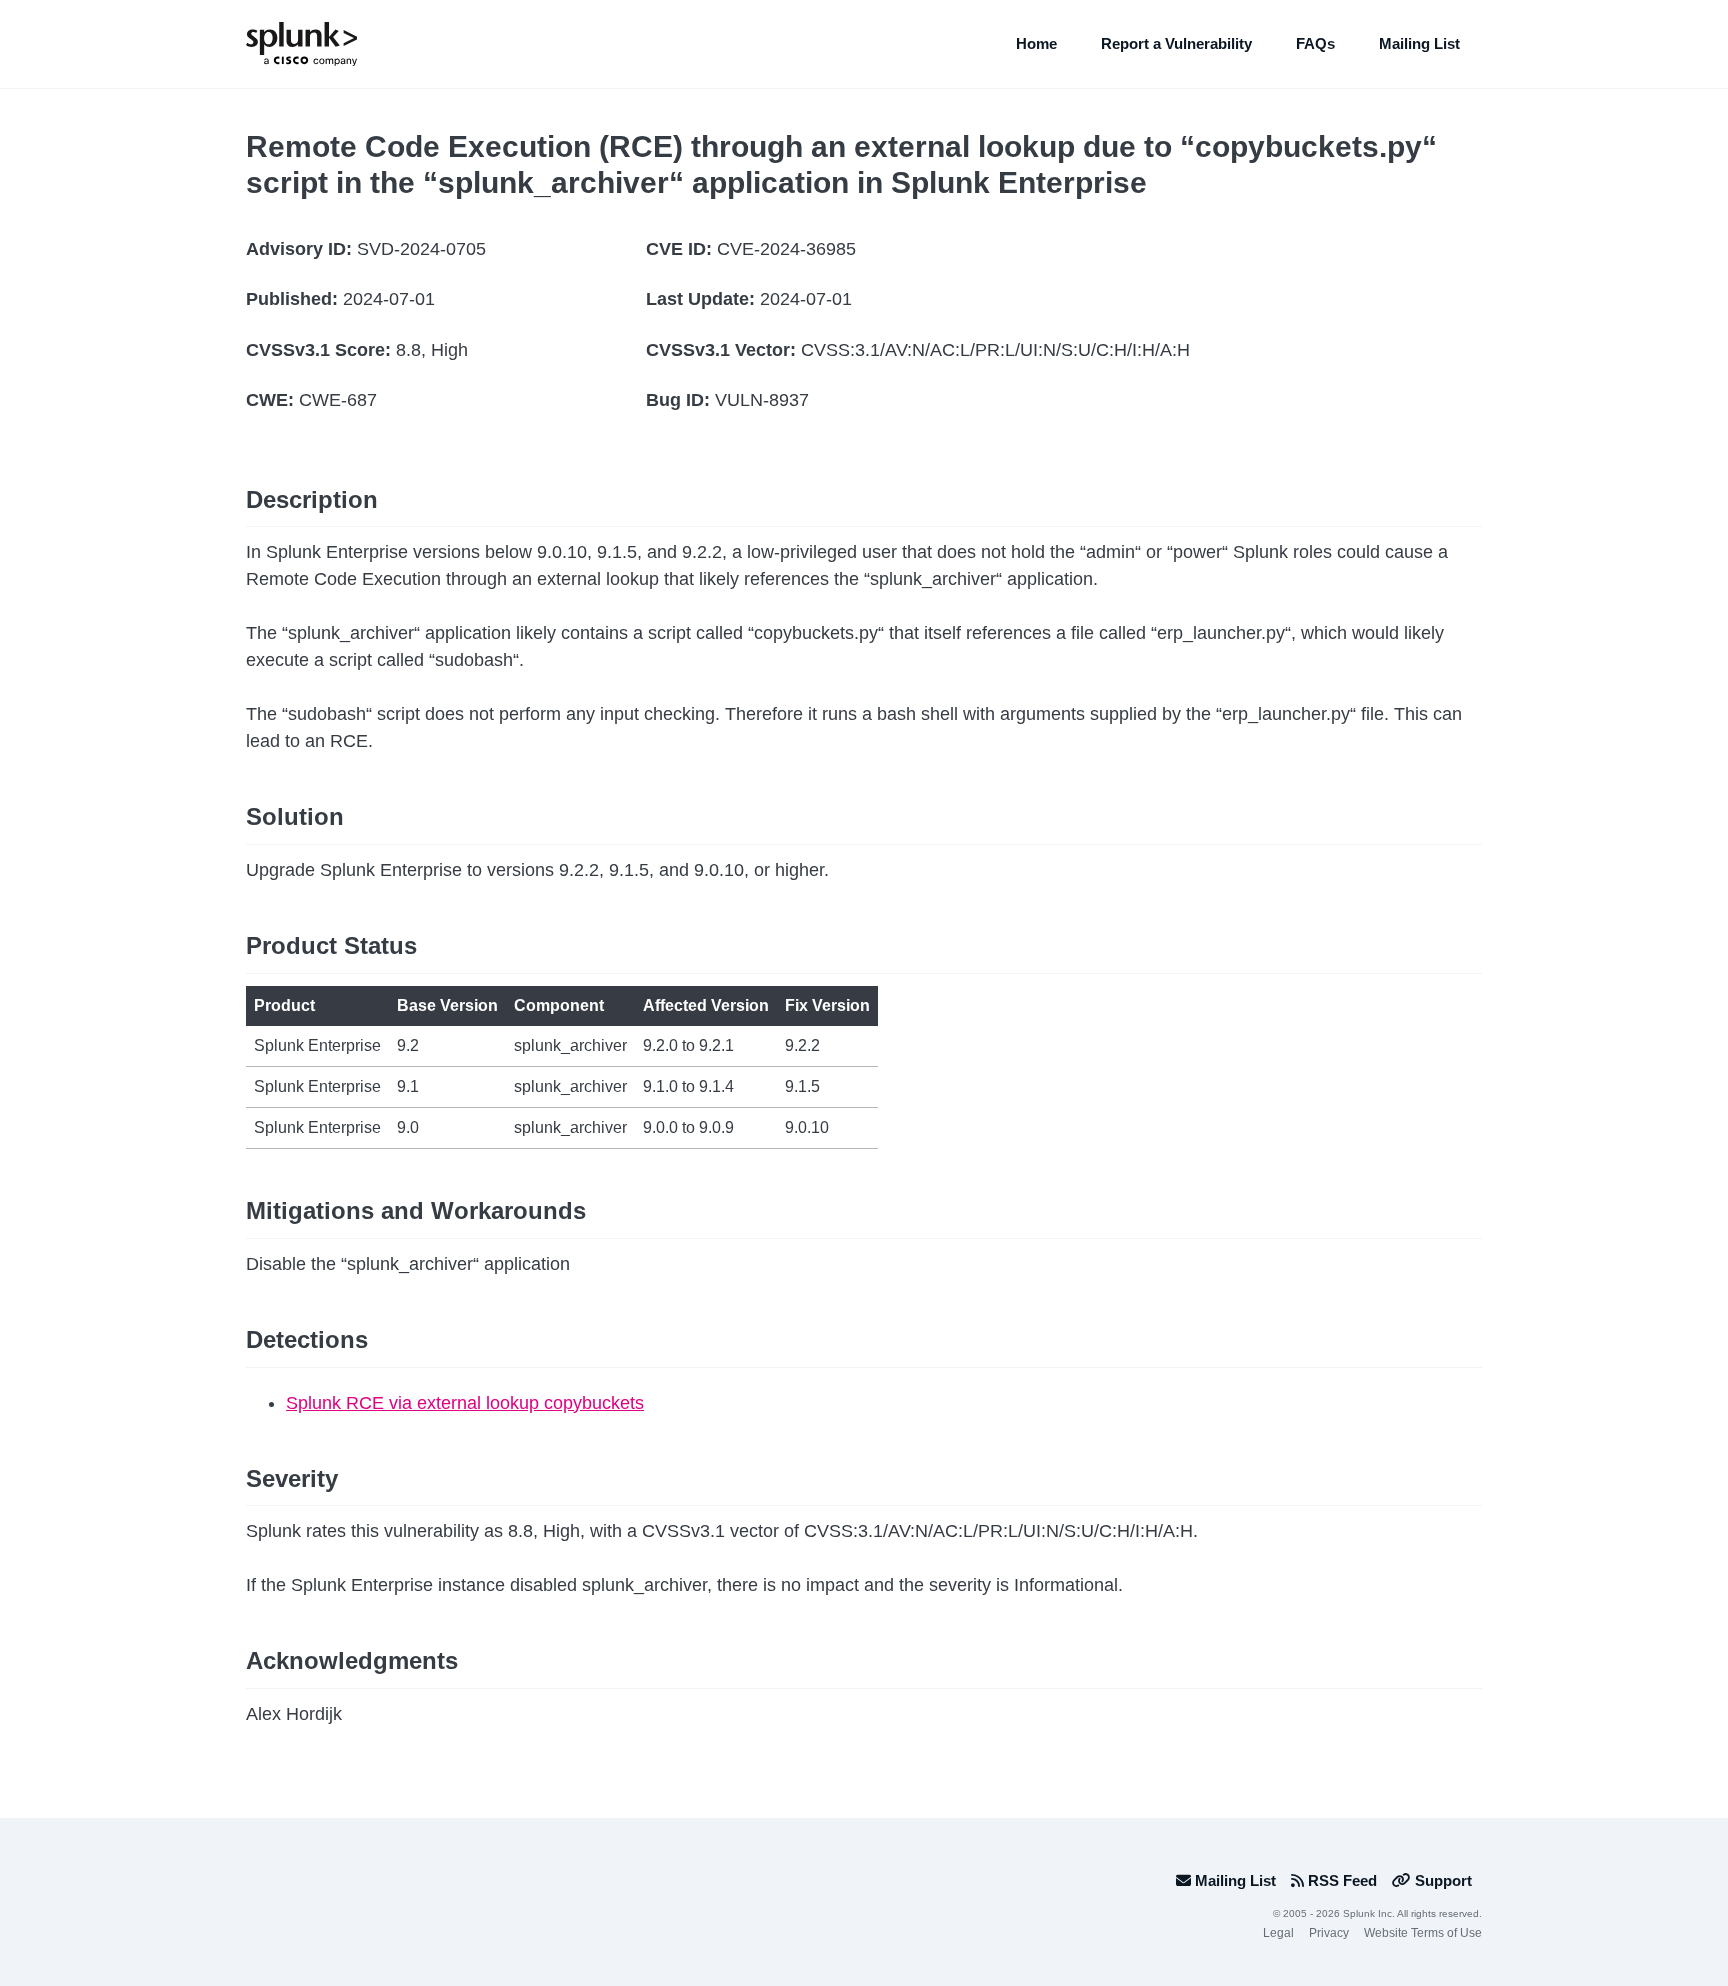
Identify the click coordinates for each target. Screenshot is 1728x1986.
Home (1036, 43)
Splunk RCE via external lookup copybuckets (465, 1403)
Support (1441, 1880)
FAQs (1315, 43)
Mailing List (1419, 43)
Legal (1278, 1933)
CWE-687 (338, 400)
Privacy (1329, 1933)
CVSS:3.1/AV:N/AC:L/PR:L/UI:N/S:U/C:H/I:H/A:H (995, 350)
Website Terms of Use (1423, 1933)
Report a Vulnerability (1176, 43)
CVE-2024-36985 (786, 249)
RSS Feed (1340, 1880)
